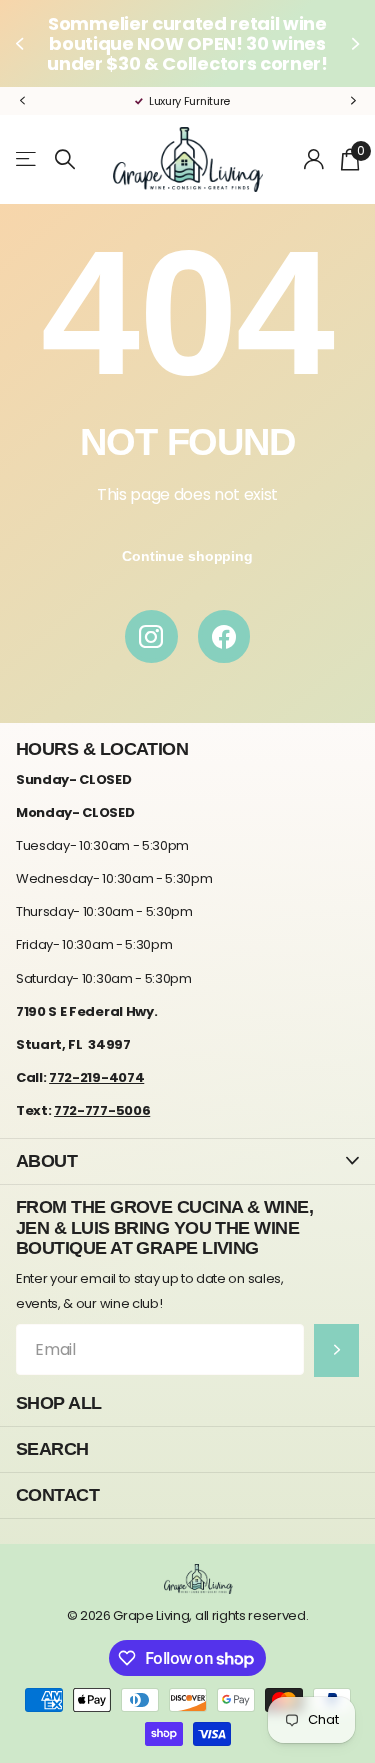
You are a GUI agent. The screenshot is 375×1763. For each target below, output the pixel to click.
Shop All (59, 1402)
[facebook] (224, 636)
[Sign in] (314, 159)
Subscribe (336, 1350)
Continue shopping (187, 556)
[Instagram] (151, 636)
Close (187, 1161)
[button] (22, 43)
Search (52, 1448)
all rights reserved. (252, 1615)
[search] (65, 159)
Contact (57, 1494)
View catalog (27, 159)
